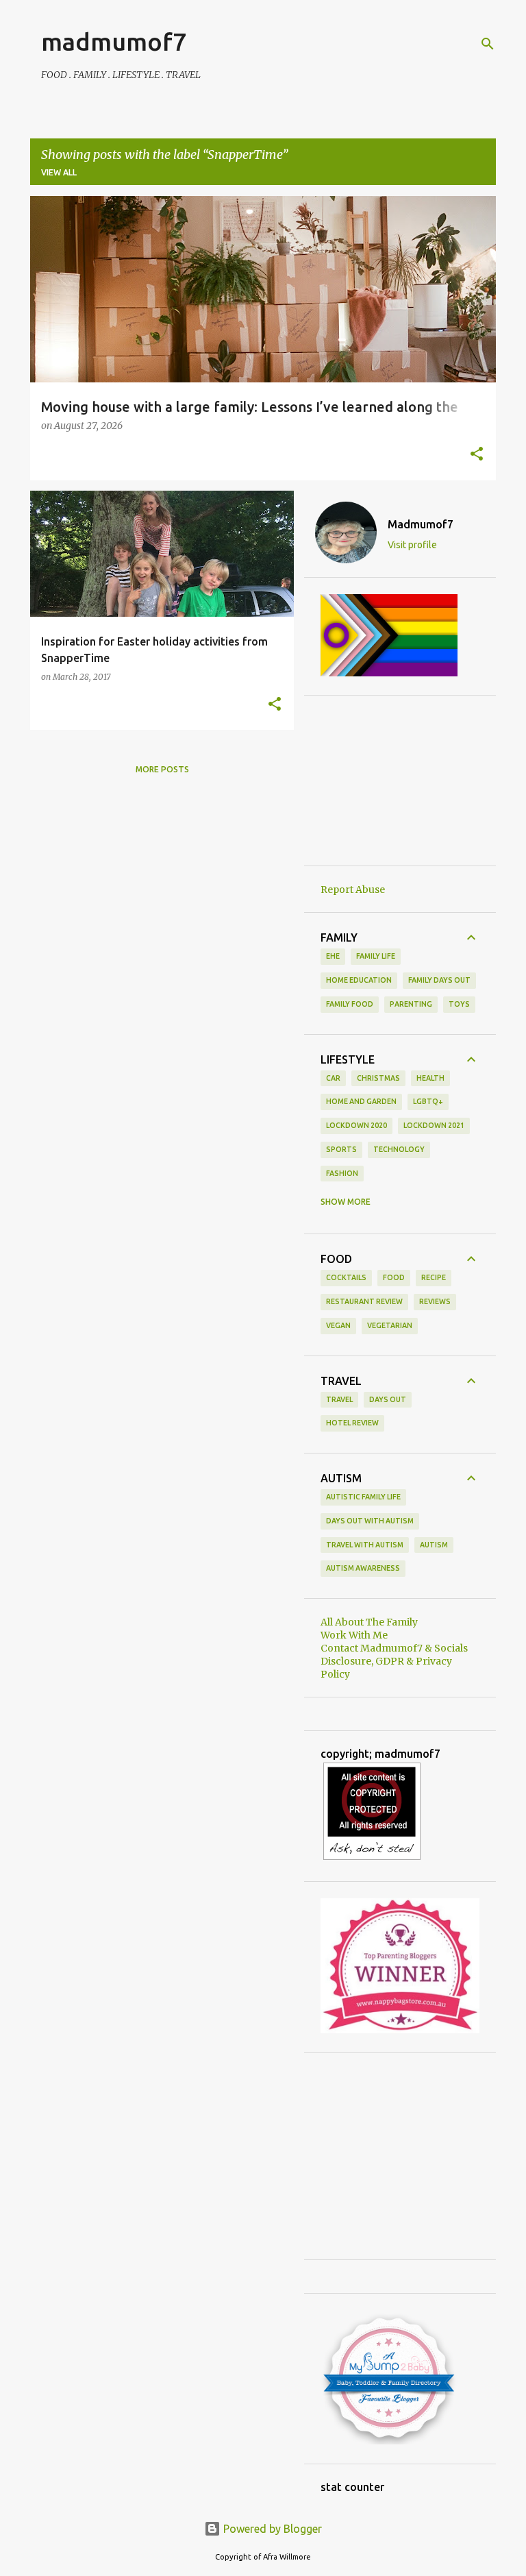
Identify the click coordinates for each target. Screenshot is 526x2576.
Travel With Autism (365, 1545)
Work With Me (354, 1635)
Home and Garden (361, 1101)
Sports (341, 1149)
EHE (333, 956)
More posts (162, 769)
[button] (477, 455)
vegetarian (390, 1325)
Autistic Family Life (363, 1497)
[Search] (488, 44)
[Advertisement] (400, 781)
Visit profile (412, 545)
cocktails (346, 1277)
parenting (411, 1004)
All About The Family (369, 1622)
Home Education (359, 980)
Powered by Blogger (271, 2529)
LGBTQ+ (428, 1101)
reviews (435, 1301)
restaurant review (364, 1301)
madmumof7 (114, 41)
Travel (339, 1399)
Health (430, 1078)
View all (59, 172)
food (394, 1277)
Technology (399, 1149)
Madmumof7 (421, 524)
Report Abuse (353, 890)
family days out (439, 980)
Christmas (378, 1078)
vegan (338, 1325)
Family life (376, 956)
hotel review (352, 1423)
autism (434, 1545)
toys (459, 1004)
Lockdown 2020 (356, 1125)
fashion (342, 1173)
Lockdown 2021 (434, 1125)
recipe (434, 1277)
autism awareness (363, 1568)
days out (388, 1399)
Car (333, 1078)
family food (350, 1004)
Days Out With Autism (370, 1521)
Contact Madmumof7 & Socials (394, 1648)
